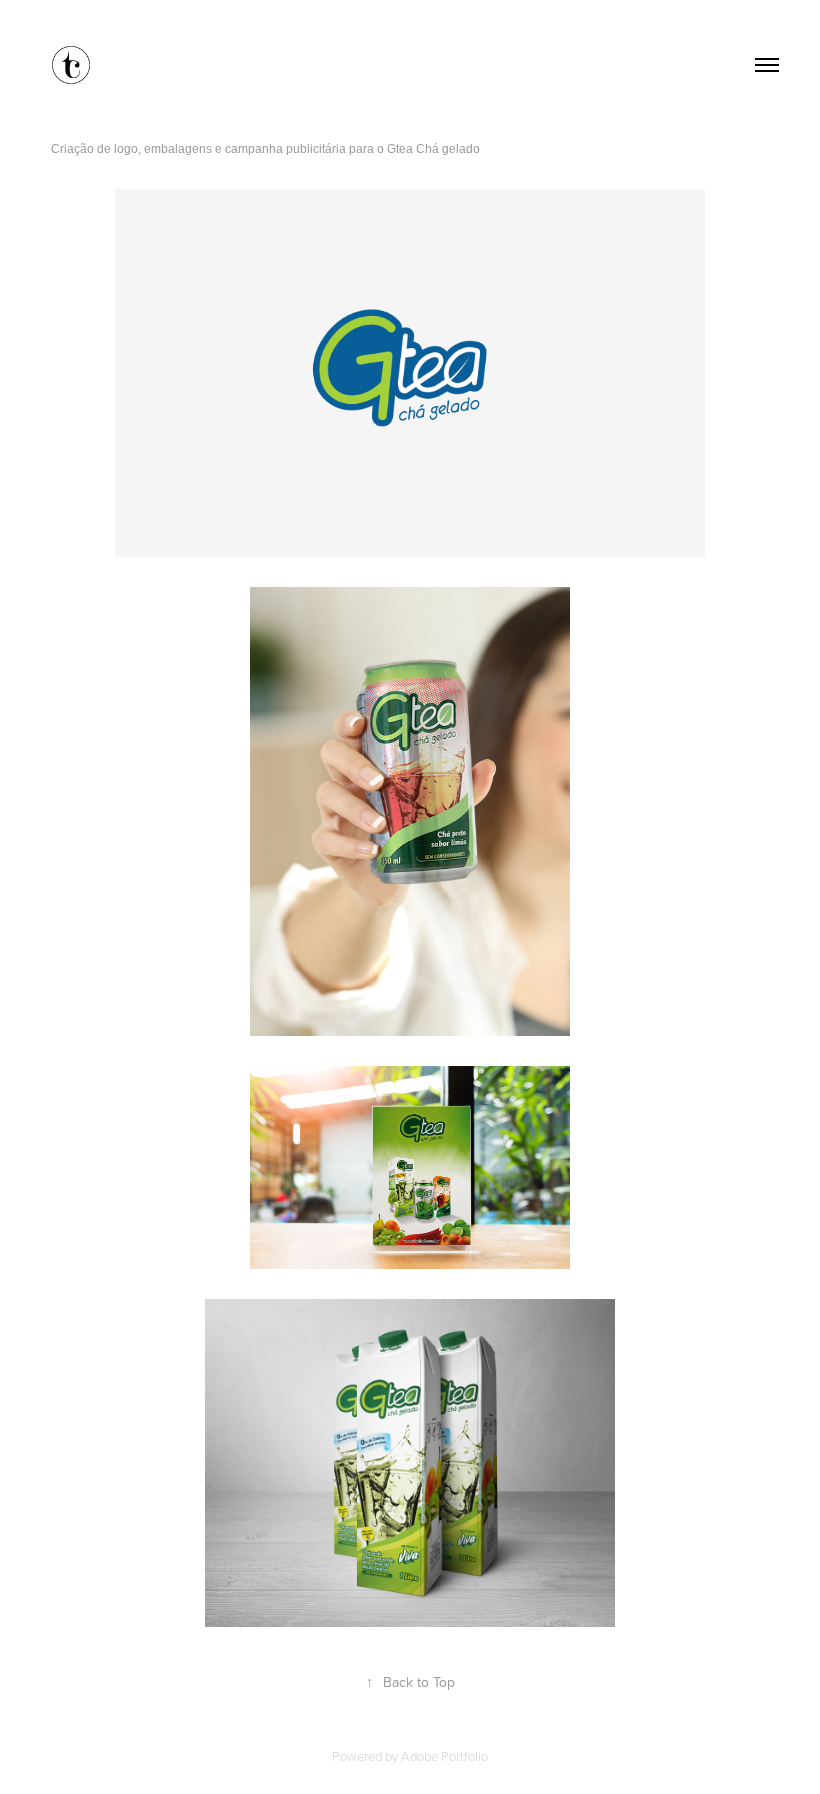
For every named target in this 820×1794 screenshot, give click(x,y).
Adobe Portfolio (444, 1756)
